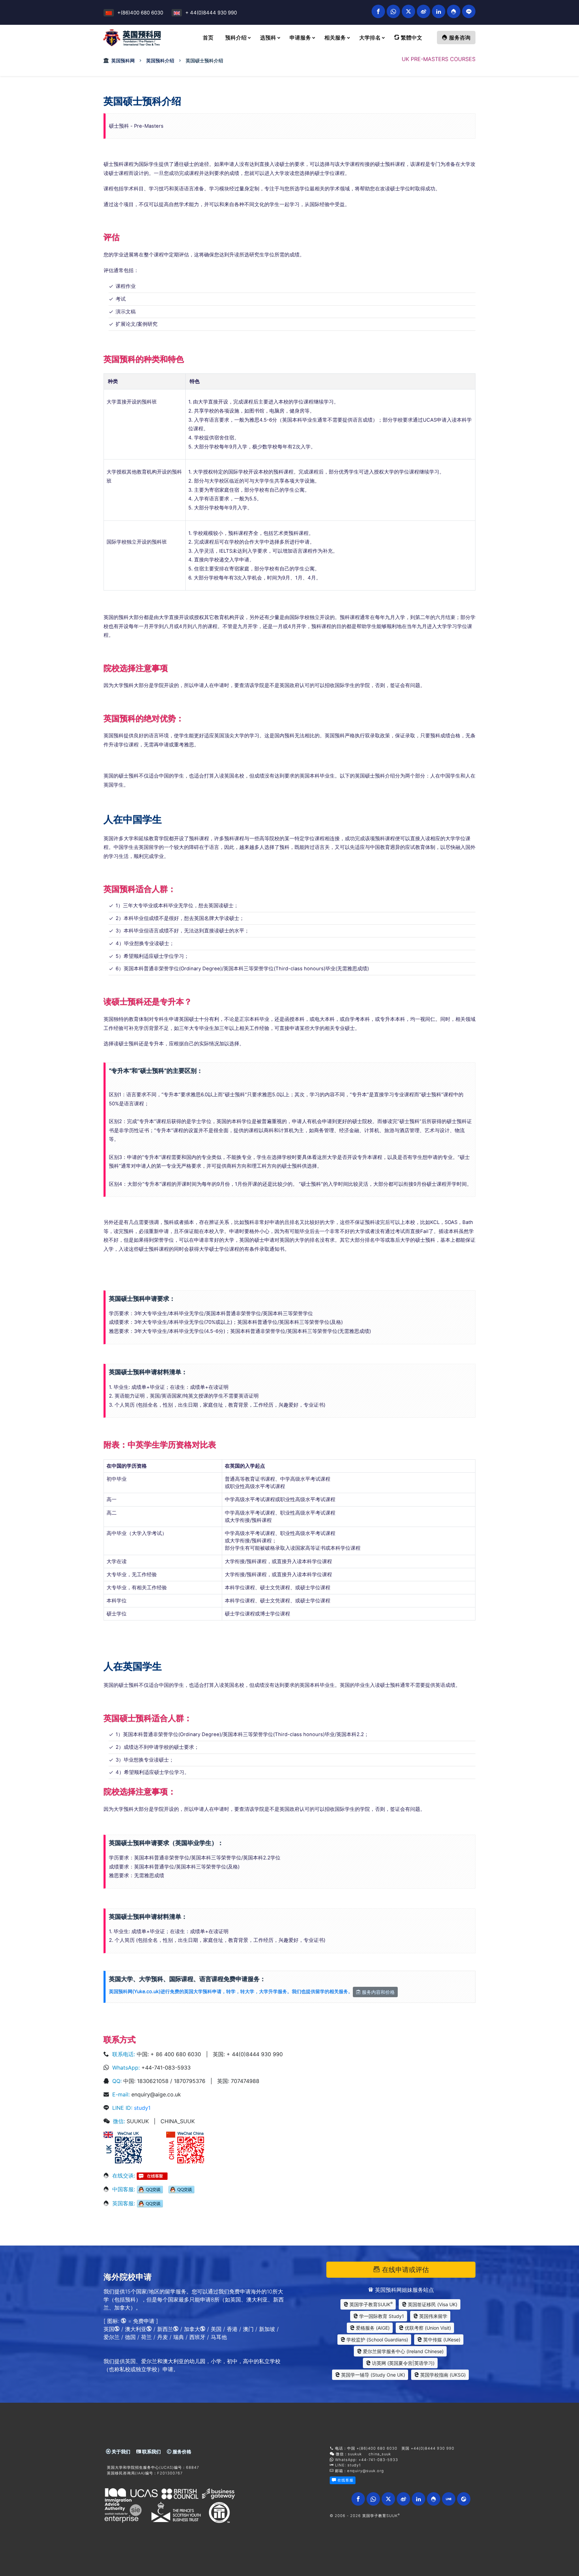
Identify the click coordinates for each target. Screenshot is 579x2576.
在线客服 (345, 2480)
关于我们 (120, 2451)
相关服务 (335, 38)
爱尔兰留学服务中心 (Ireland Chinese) (403, 2351)
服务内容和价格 (378, 1992)
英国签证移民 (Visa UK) (432, 2304)
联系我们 (151, 2451)
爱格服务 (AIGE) (372, 2328)
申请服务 (300, 38)
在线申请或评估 (404, 2270)
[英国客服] (150, 2203)
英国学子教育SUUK (370, 2304)
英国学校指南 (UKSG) (442, 2375)
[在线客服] (152, 2175)
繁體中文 (411, 38)
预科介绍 (236, 38)
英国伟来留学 (433, 2316)
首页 (208, 38)
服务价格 (181, 2451)
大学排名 (370, 38)
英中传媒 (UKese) (441, 2340)
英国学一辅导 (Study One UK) (372, 2375)
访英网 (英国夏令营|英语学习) (403, 2363)
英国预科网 (123, 60)
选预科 (268, 38)
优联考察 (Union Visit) (427, 2328)
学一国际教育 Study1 (381, 2316)
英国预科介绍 (160, 60)
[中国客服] (150, 2189)
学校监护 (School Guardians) (377, 2340)
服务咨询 (459, 38)
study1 (142, 2108)
